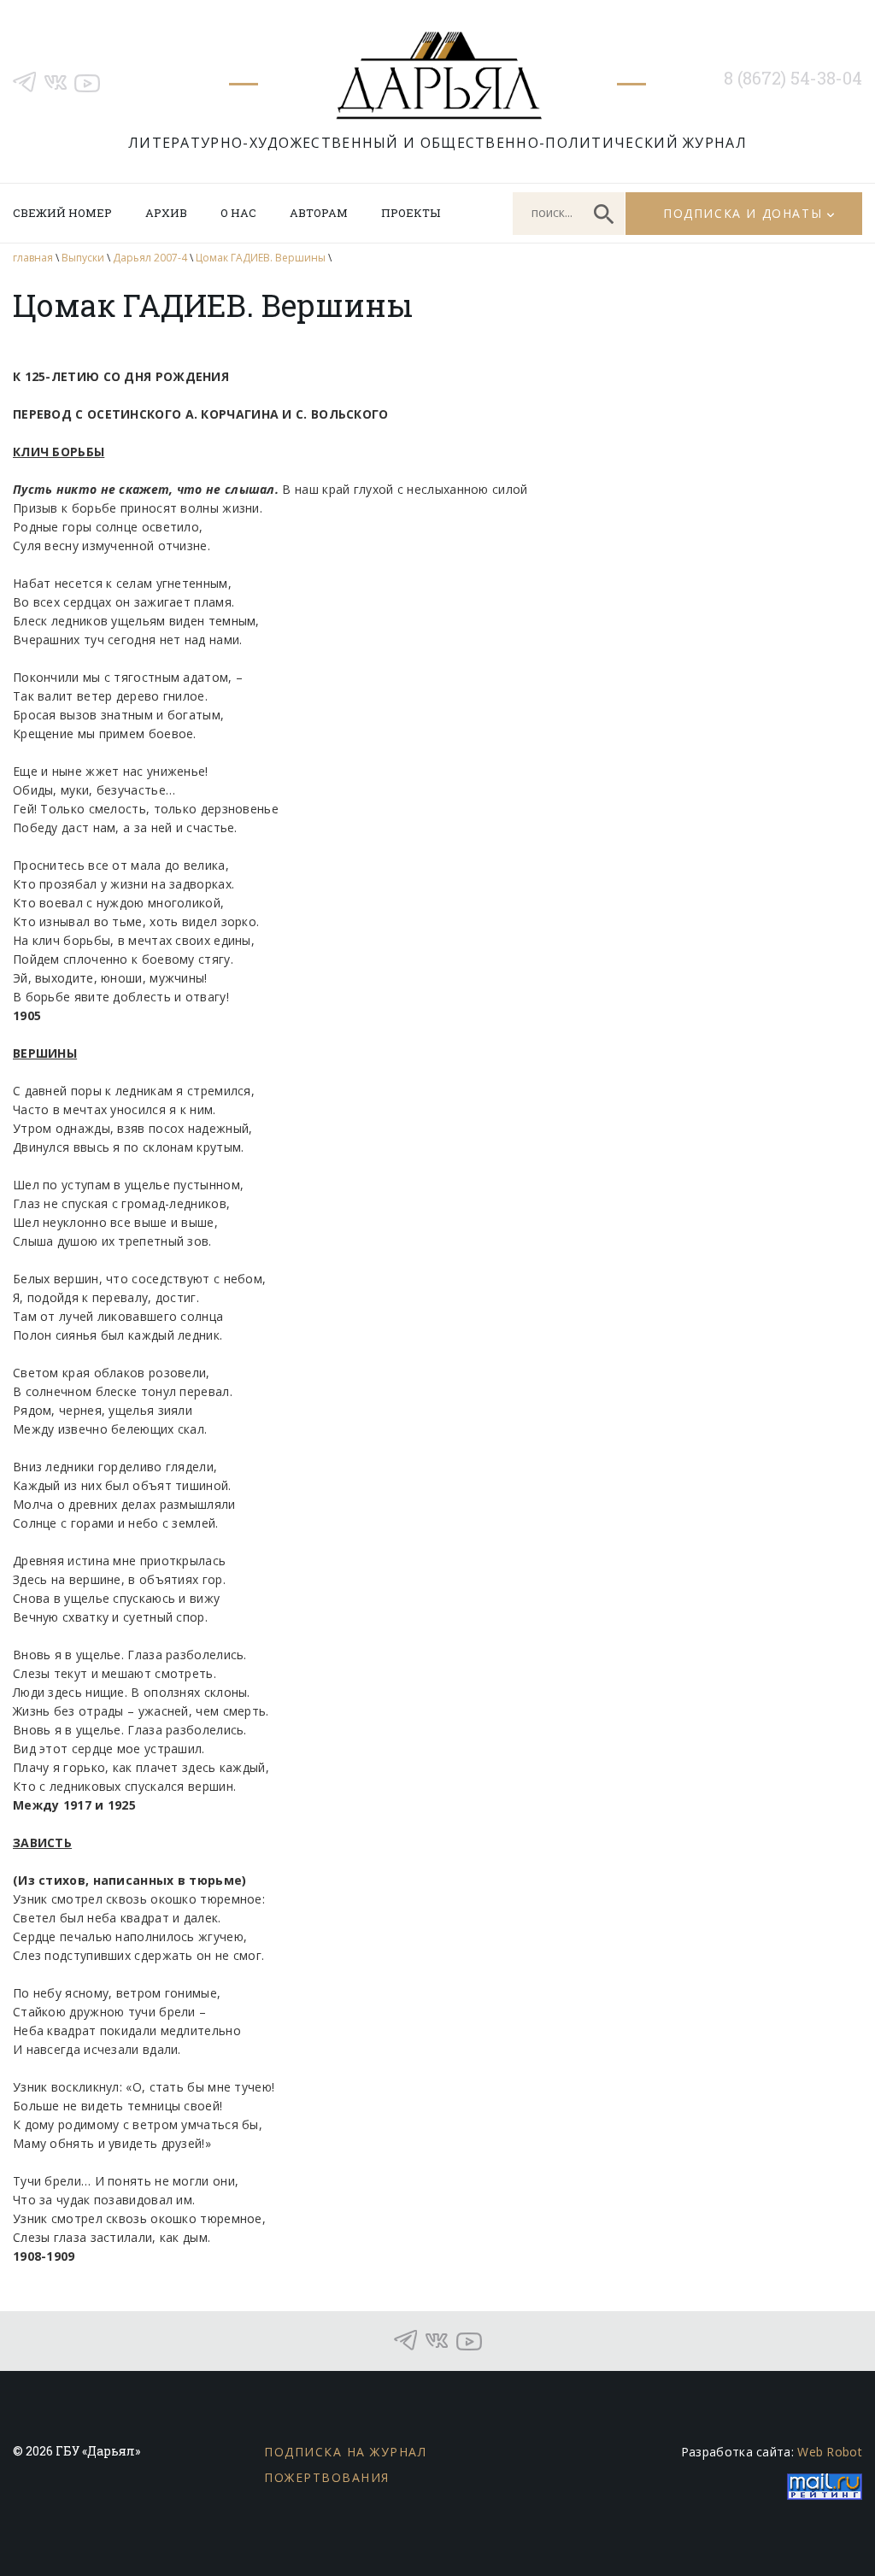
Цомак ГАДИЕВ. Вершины (261, 258)
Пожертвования (327, 2477)
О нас (238, 213)
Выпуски (83, 258)
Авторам (319, 213)
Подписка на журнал (345, 2452)
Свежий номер (62, 213)
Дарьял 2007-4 (150, 258)
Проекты (411, 213)
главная (33, 258)
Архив (166, 213)
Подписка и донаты (743, 213)
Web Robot (830, 2452)
